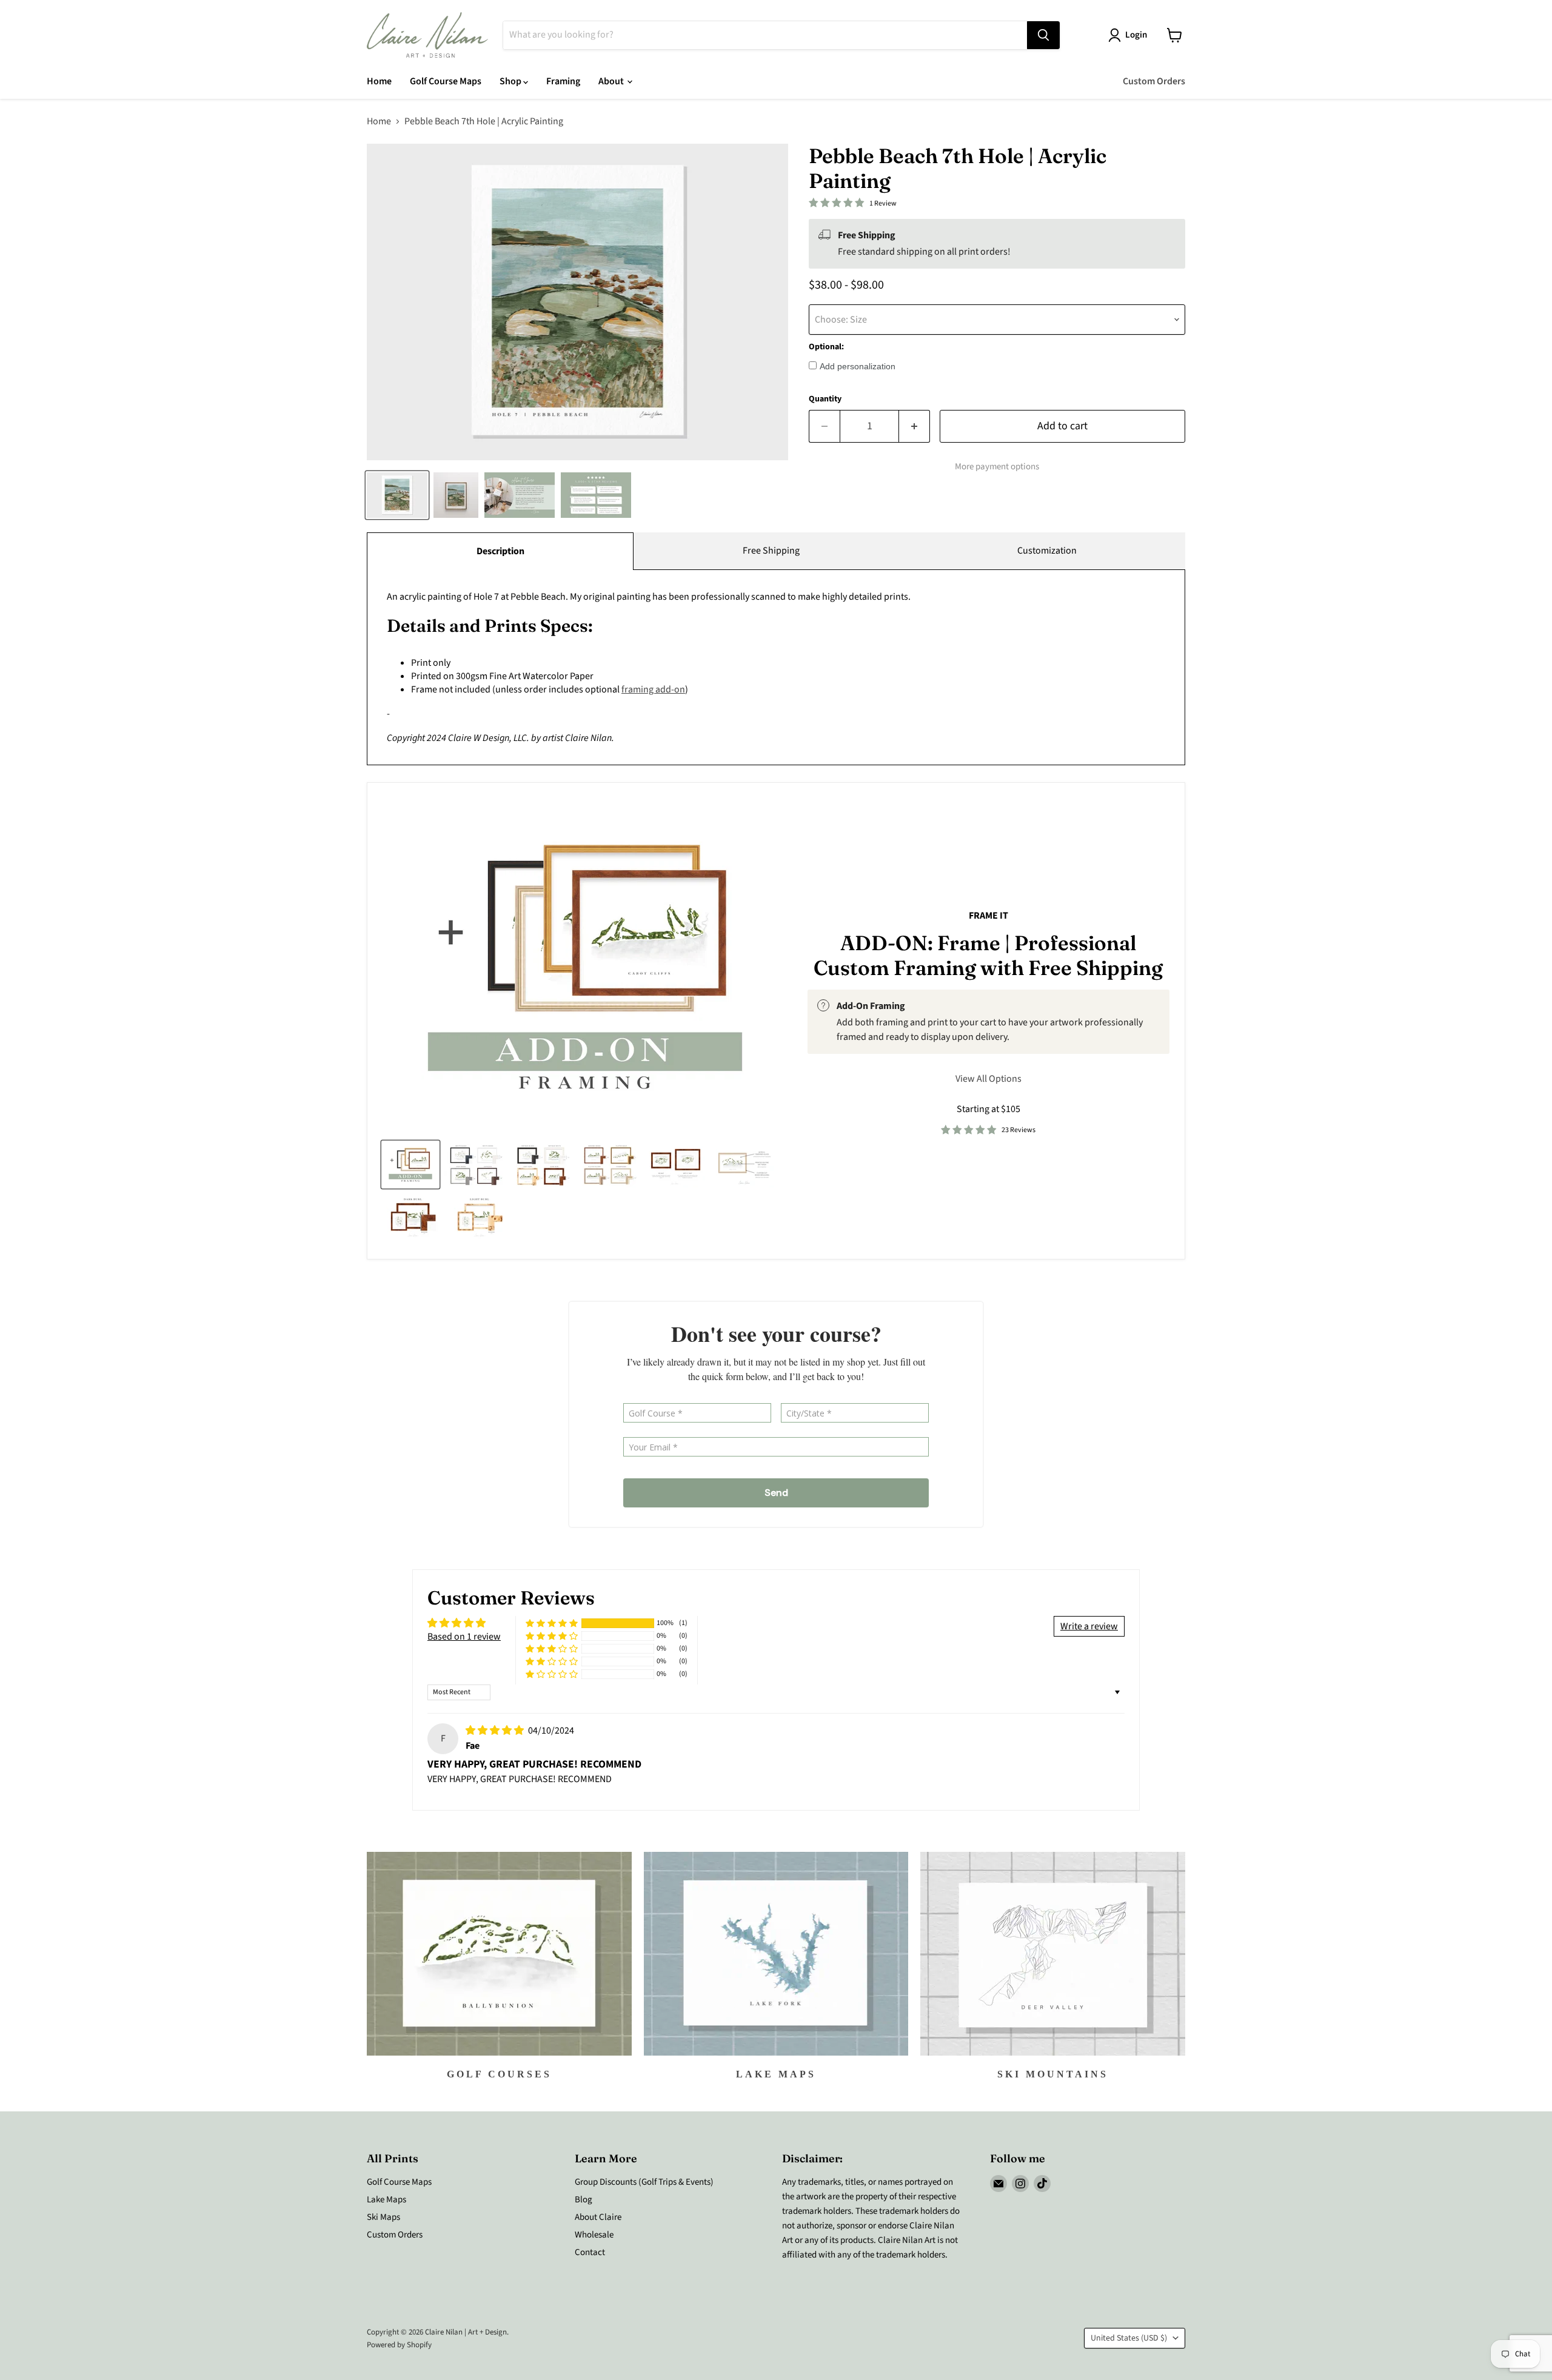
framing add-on (653, 689)
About (612, 81)
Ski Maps (383, 2217)
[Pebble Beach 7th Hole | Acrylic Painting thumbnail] (397, 495)
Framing (563, 81)
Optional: (826, 347)
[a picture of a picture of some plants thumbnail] (744, 1165)
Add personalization (858, 366)
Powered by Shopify (399, 2345)
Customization (1047, 551)
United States (1129, 2338)
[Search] (1043, 35)
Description (500, 551)
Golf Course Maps (446, 81)
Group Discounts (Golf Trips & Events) (644, 2182)
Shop (511, 81)
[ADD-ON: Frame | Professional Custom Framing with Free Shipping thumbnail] (410, 1165)
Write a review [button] (1089, 1626)
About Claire (598, 2217)
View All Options (988, 1079)
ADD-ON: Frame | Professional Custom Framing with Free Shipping (988, 955)
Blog (584, 2200)
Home (379, 81)
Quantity (825, 399)
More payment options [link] (997, 467)
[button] (552, 1624)
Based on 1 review (464, 1637)
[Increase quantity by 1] (915, 427)
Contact (590, 2252)
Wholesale (594, 2235)
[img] (496, 1731)
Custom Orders (1154, 81)
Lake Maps (386, 2200)
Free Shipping (771, 551)
